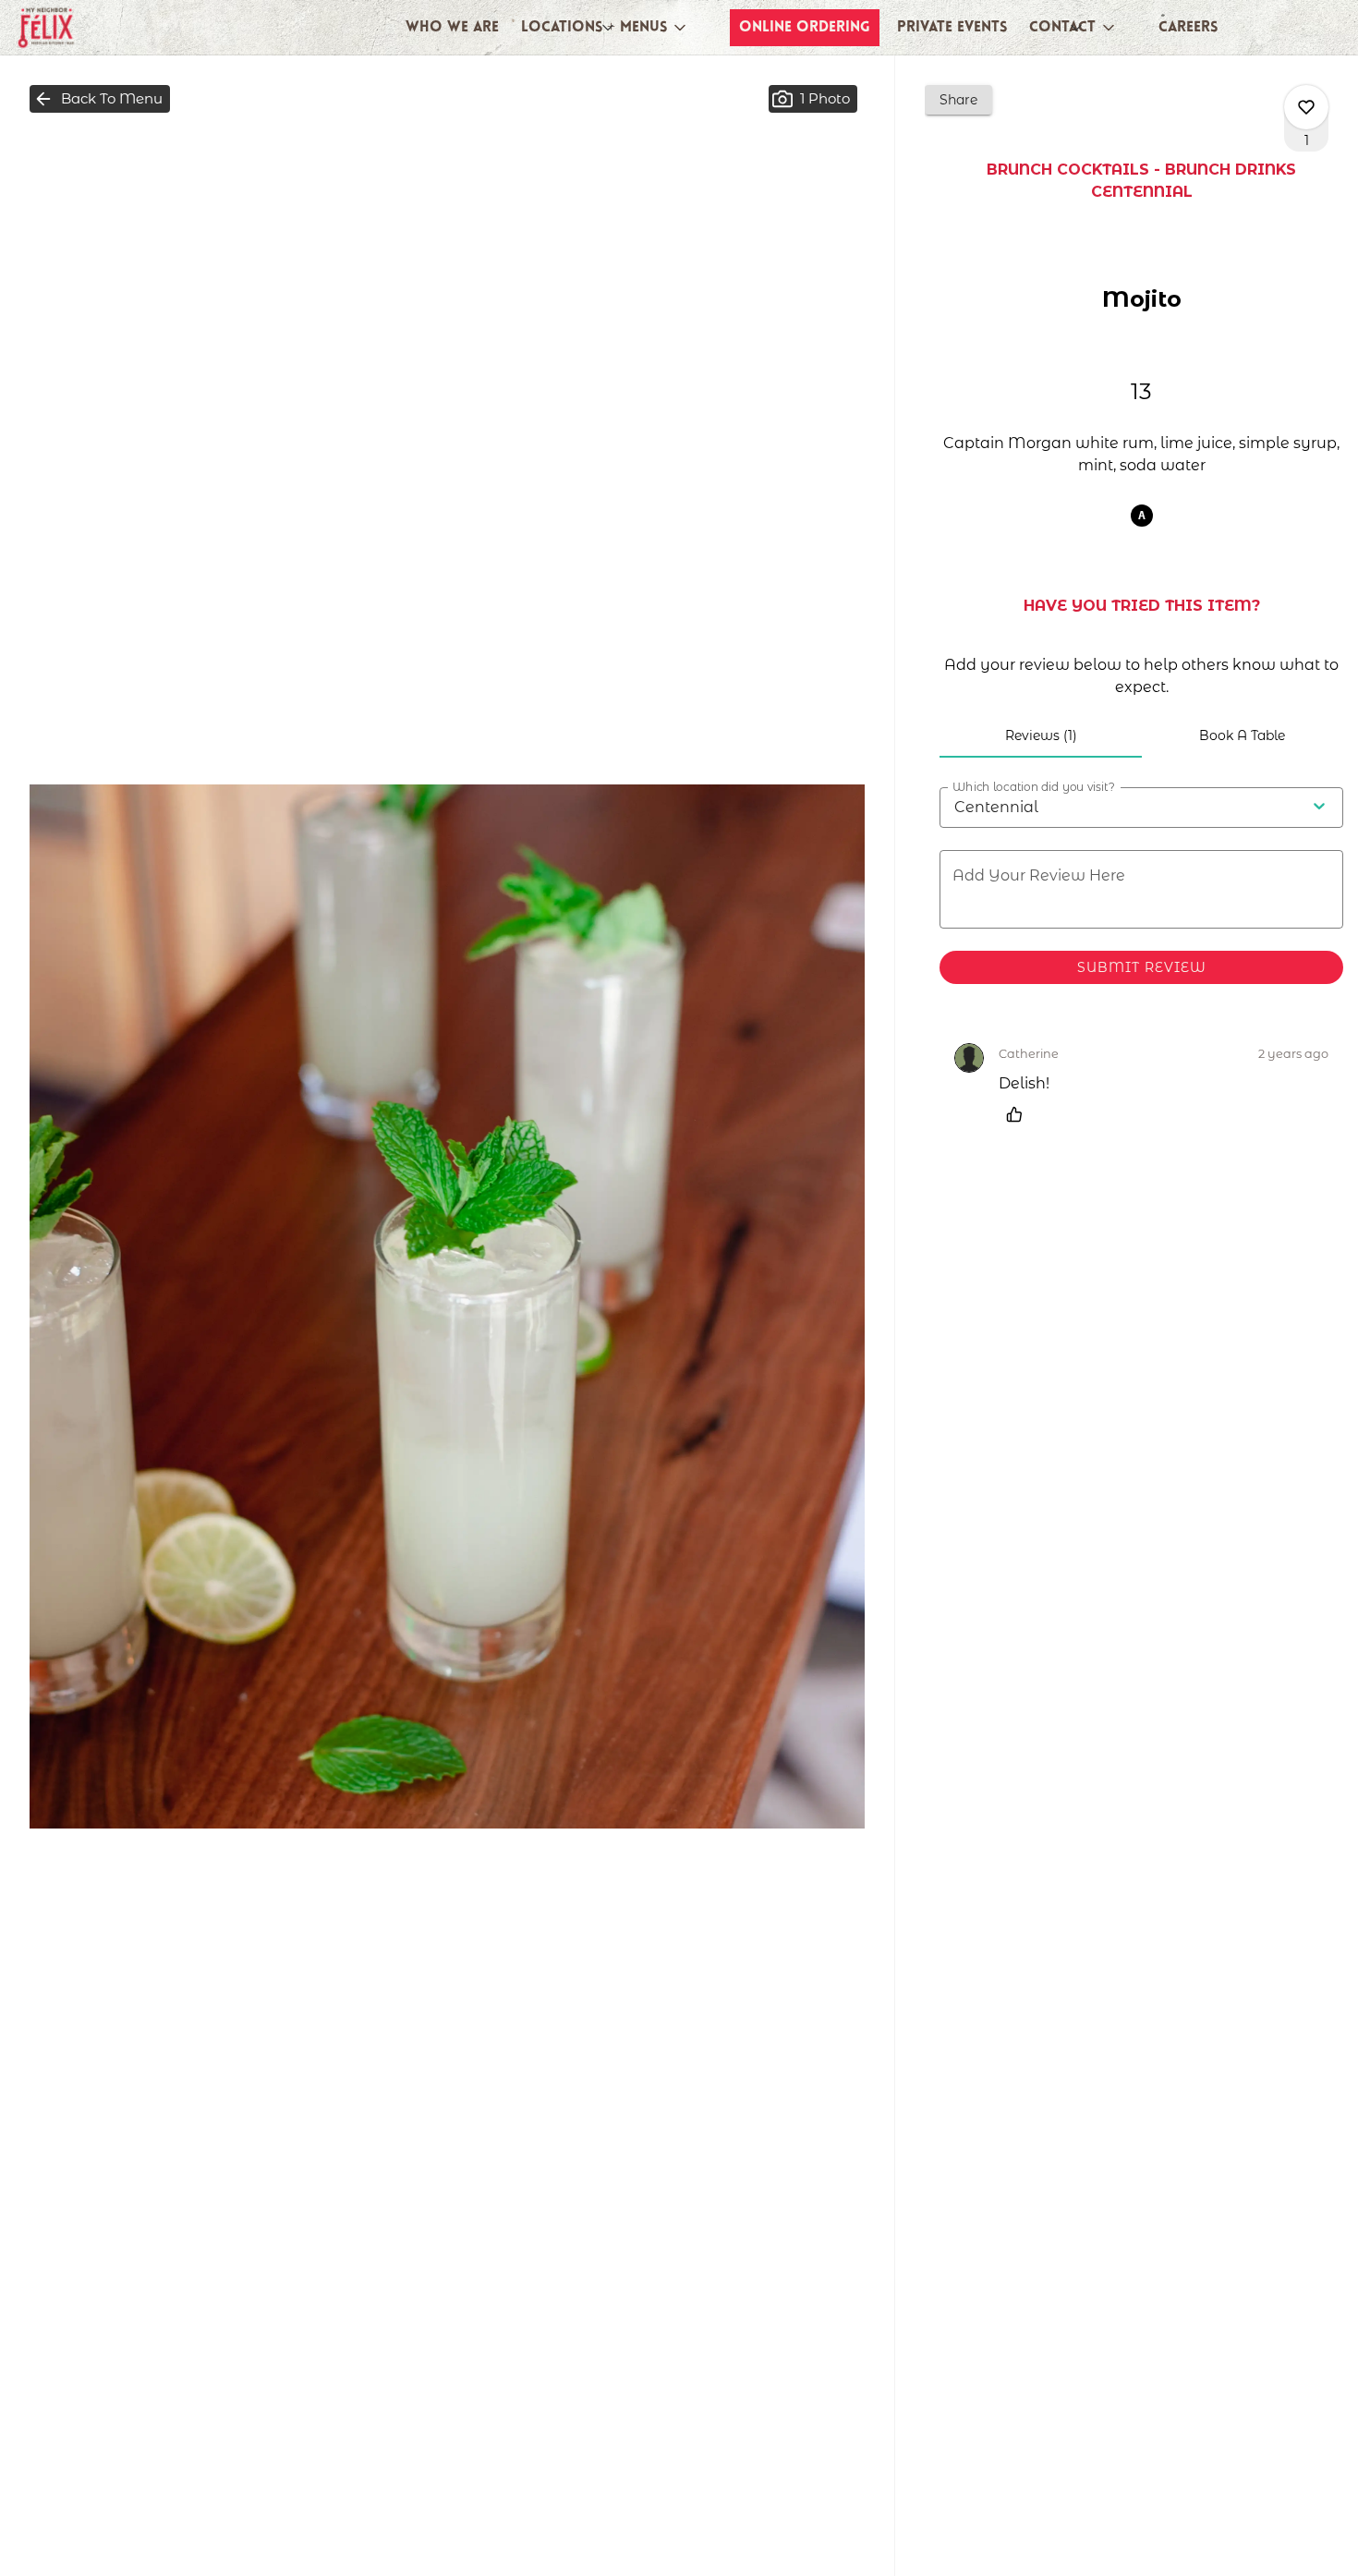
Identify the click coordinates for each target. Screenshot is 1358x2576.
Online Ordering (805, 28)
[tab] (1040, 735)
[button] (605, 28)
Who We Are (452, 28)
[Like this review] (1019, 1114)
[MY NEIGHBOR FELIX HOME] (98, 28)
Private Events (952, 28)
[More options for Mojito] (1306, 107)
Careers (1188, 28)
